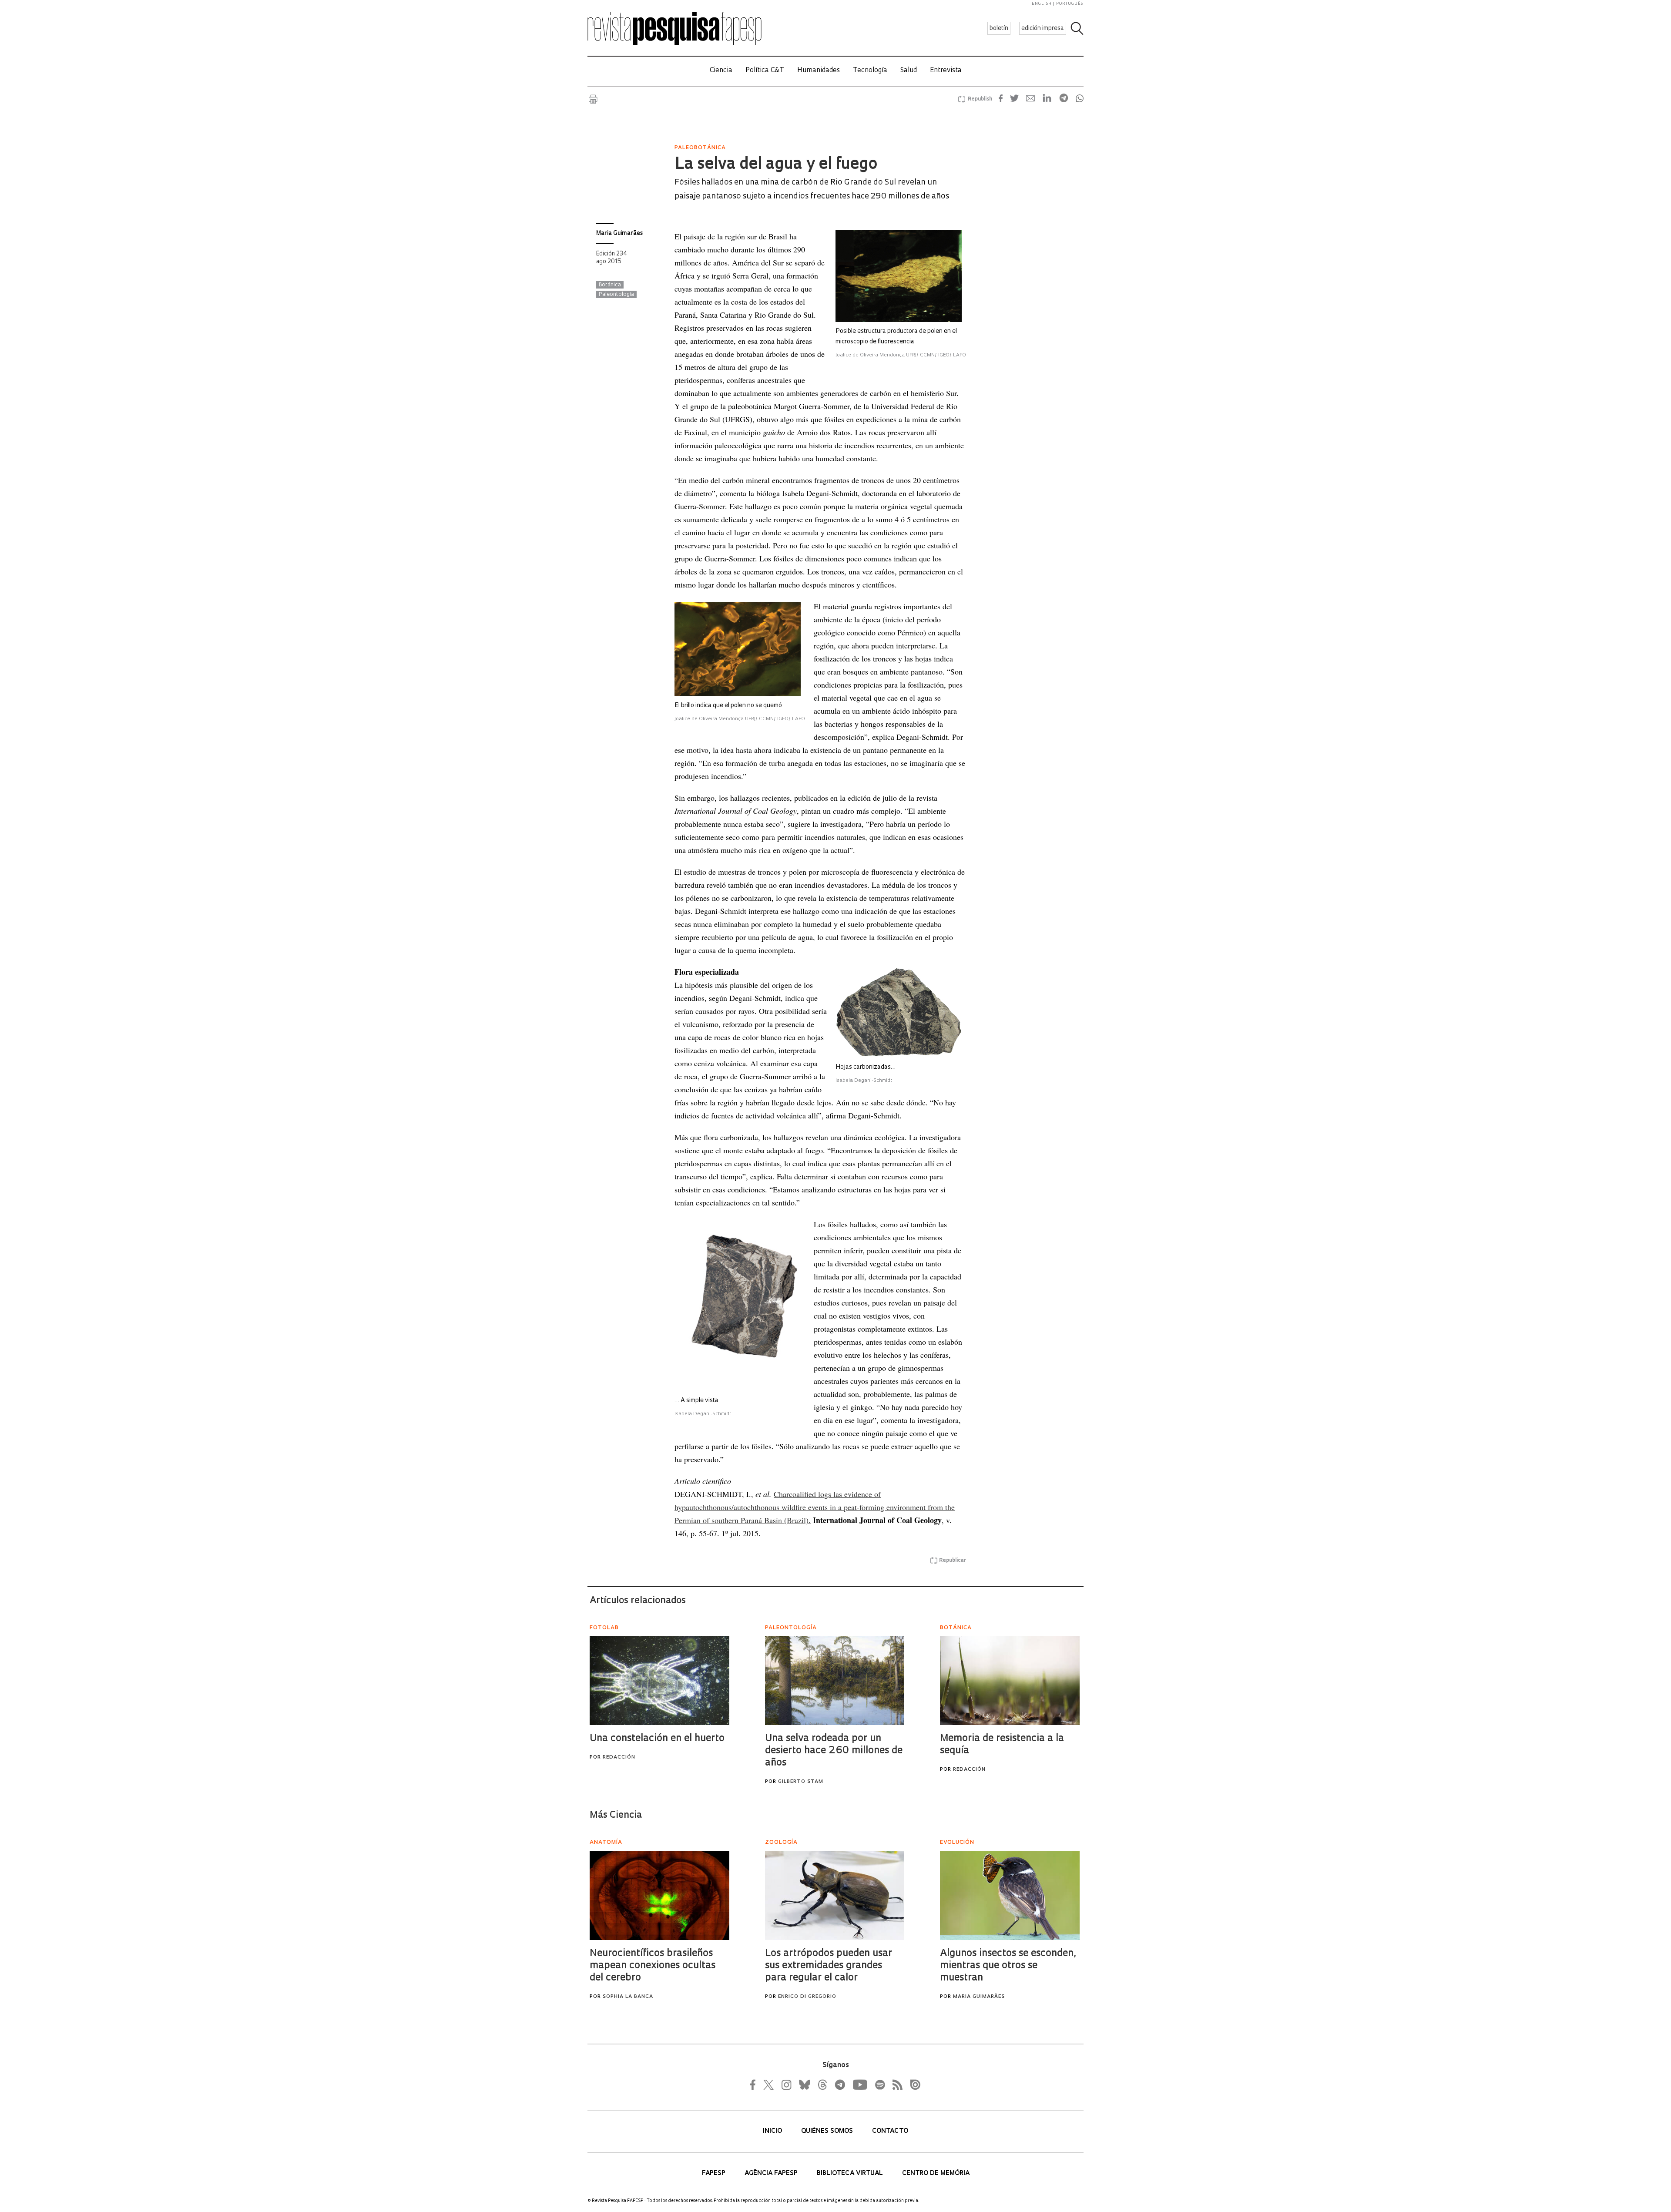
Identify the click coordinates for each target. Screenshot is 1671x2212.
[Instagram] (785, 2084)
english (1042, 4)
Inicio (773, 2131)
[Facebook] (755, 2084)
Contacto (890, 2131)
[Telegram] (839, 2084)
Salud (909, 71)
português (1070, 4)
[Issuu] (913, 2084)
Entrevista (946, 71)
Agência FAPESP (772, 2173)
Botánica (610, 285)
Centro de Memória (936, 2173)
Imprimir (593, 99)
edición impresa (1043, 29)
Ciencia (721, 71)
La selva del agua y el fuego (776, 165)
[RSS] (895, 2084)
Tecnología (870, 71)
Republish (980, 99)
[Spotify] (879, 2084)
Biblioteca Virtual (851, 2173)
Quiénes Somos (828, 2131)
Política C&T (765, 71)
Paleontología (616, 295)
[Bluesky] (804, 2084)
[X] (769, 2084)
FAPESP (715, 2173)
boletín (999, 29)
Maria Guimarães (619, 233)
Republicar (953, 1561)
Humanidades (819, 71)
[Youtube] (859, 2084)
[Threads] (822, 2084)
